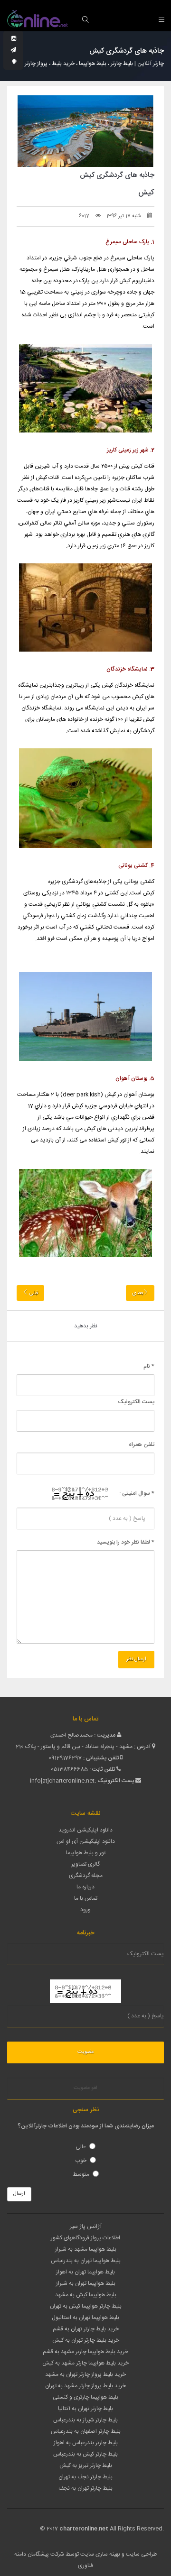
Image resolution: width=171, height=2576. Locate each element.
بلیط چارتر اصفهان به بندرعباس (86, 2431)
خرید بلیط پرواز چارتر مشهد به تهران (85, 2386)
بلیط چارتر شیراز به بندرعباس (85, 2420)
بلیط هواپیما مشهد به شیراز (86, 2249)
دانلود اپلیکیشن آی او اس (86, 1841)
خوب (81, 2161)
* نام (149, 1366)
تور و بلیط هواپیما (86, 1853)
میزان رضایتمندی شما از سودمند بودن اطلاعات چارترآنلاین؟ (86, 2126)
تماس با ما (86, 1898)
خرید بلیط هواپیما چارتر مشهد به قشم (85, 2352)
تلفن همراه (142, 1444)
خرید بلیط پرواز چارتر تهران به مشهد (85, 2374)
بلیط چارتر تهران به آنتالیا (85, 2409)
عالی (81, 2147)
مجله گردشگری (86, 1876)
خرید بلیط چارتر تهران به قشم (86, 2329)
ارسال (19, 2194)
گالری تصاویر (85, 1864)
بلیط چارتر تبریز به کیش (86, 2466)
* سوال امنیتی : (137, 1493)
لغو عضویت (85, 2088)
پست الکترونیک (136, 1402)
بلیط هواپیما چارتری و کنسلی (85, 2397)
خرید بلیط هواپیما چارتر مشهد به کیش (85, 2363)
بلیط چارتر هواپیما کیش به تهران (86, 2306)
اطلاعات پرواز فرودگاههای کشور (85, 2238)
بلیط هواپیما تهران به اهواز (85, 2272)
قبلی (33, 1293)
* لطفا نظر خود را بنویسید (126, 1542)
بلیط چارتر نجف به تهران (85, 2477)
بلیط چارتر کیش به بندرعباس (85, 2454)
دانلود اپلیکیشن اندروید (85, 1830)
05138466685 (69, 1769)
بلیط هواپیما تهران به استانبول (85, 2318)
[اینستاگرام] (14, 39)
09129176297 (65, 1758)
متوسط (81, 2174)
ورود (85, 1910)
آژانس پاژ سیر (86, 2226)
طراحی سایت (141, 2554)
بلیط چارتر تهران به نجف (85, 2488)
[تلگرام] (13, 50)
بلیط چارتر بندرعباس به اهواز (86, 2443)
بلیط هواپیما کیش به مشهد (86, 2295)
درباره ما (85, 1887)
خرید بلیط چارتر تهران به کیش (86, 2340)
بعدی (138, 1293)
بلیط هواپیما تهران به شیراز (86, 2283)
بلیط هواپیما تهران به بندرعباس (86, 2261)
